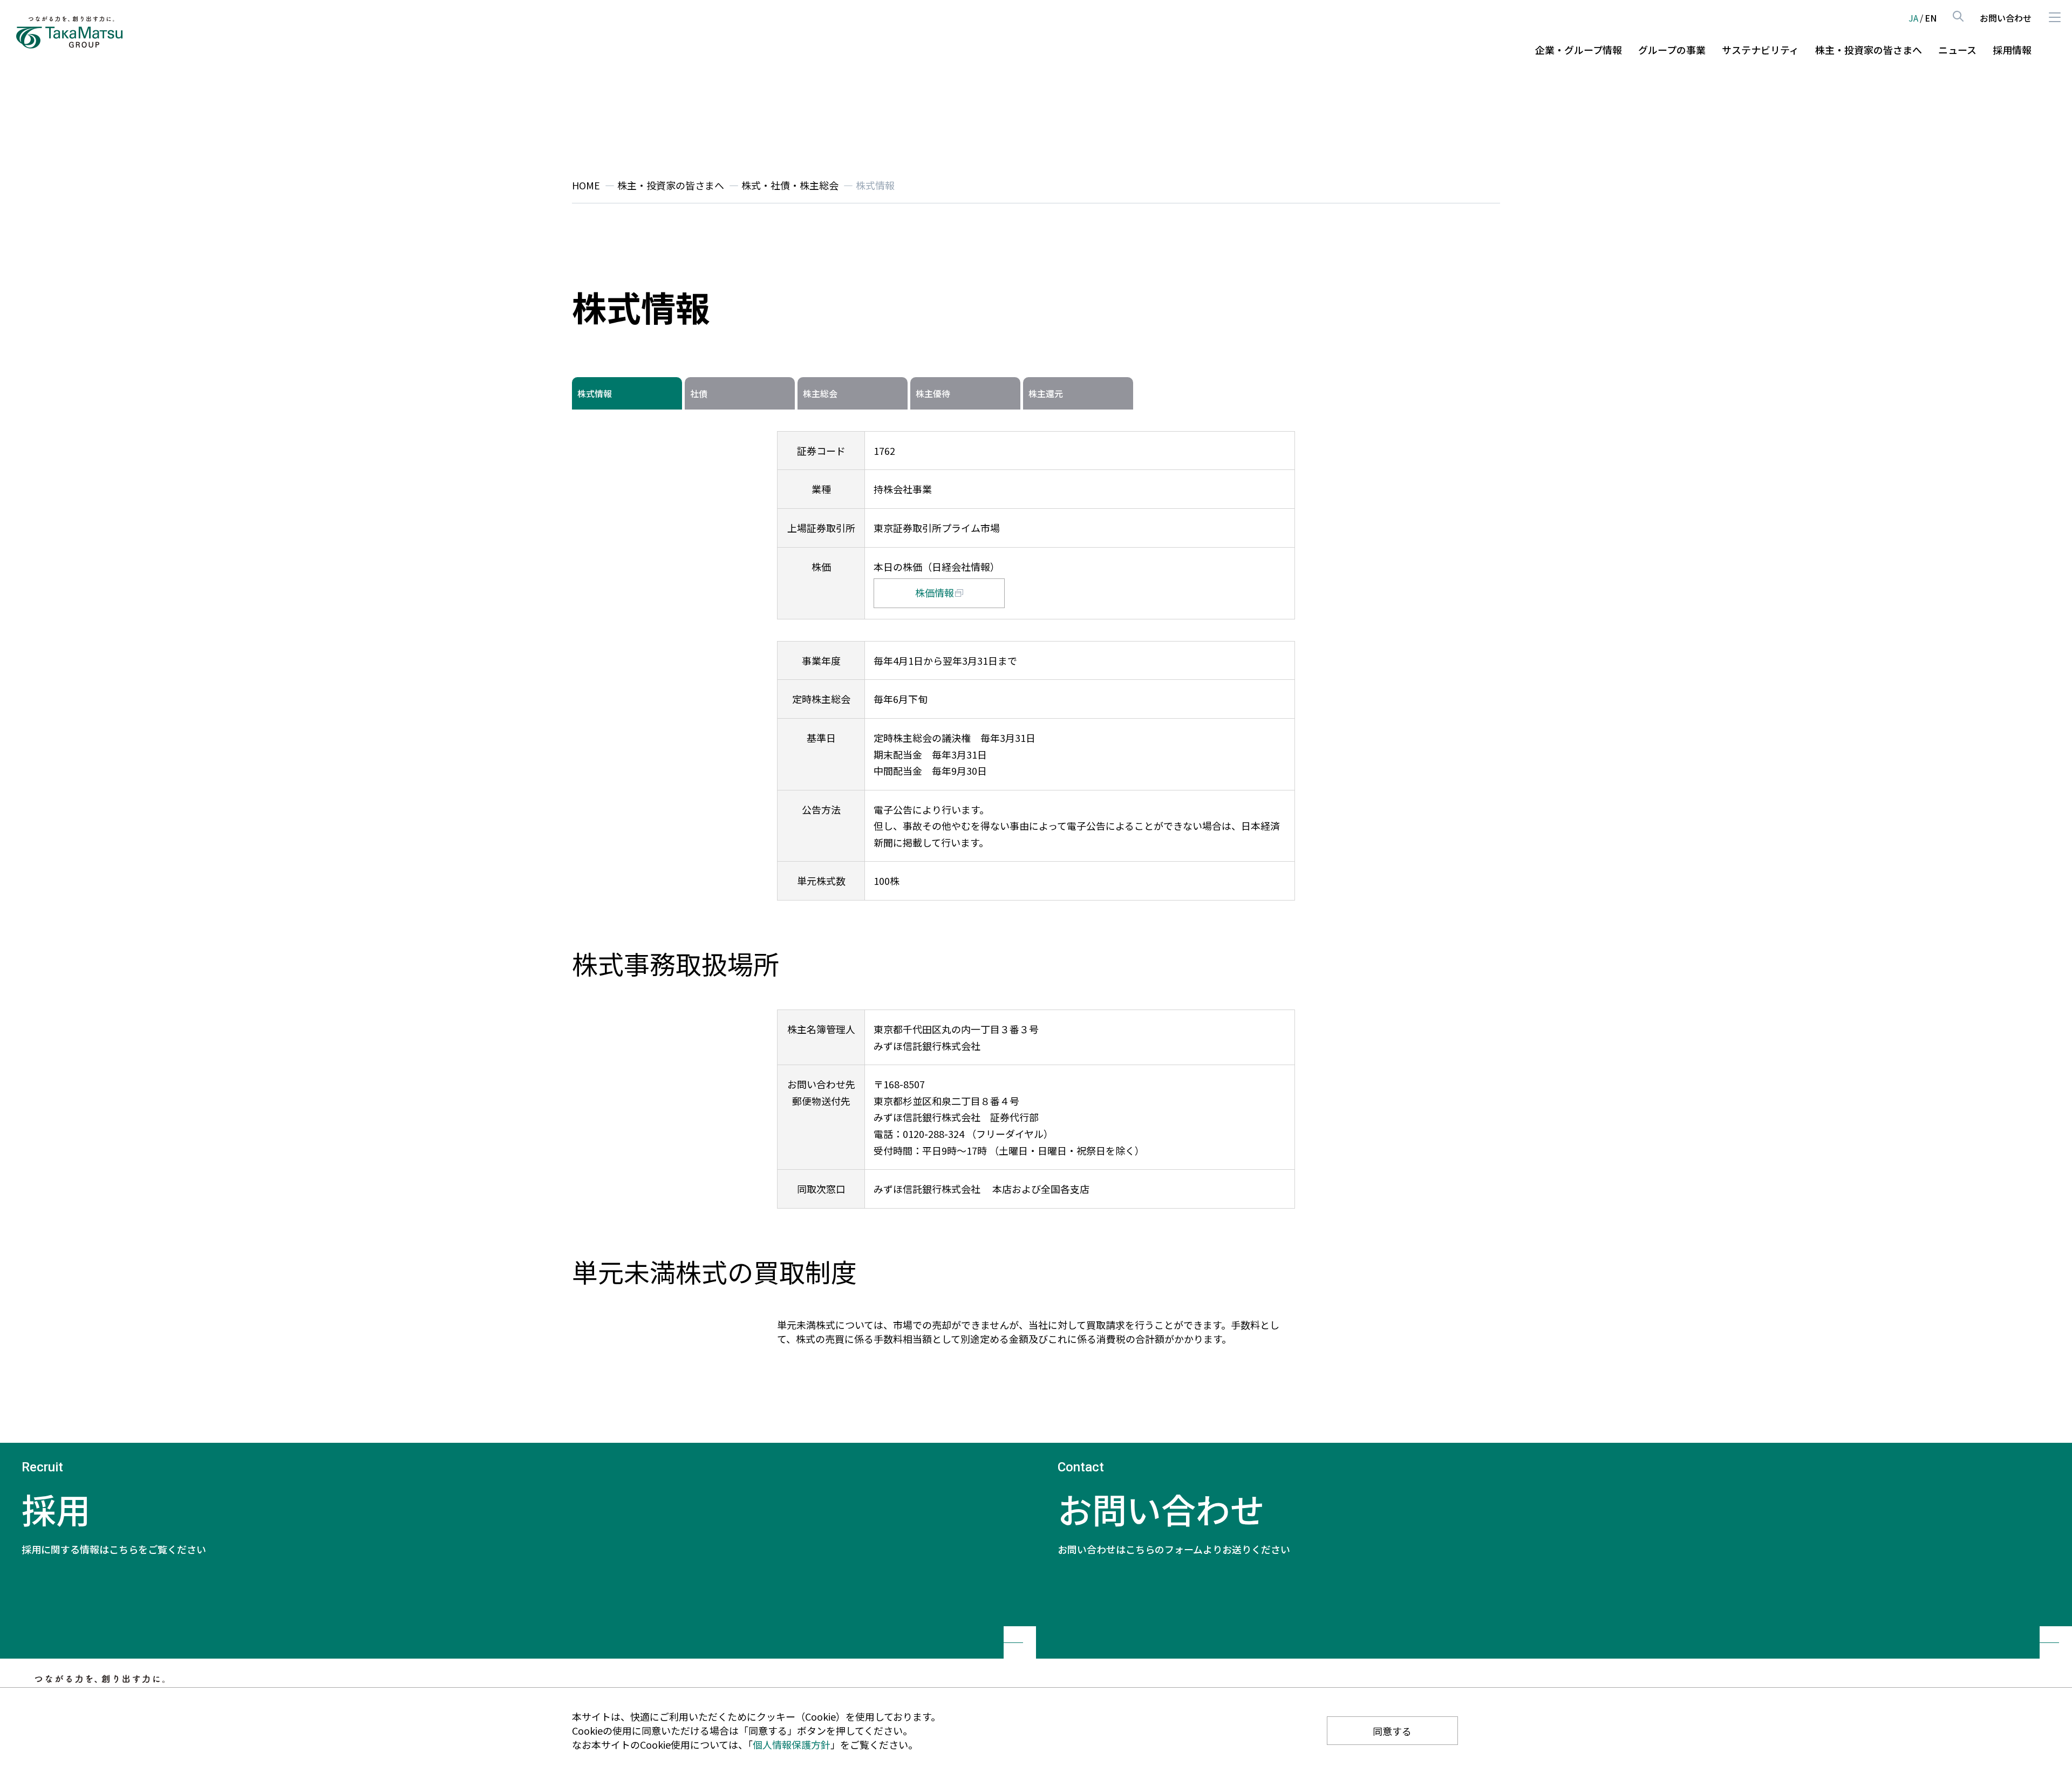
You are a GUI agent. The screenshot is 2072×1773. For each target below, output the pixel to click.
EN (1931, 18)
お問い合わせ (2006, 18)
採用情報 (2012, 50)
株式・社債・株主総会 (790, 185)
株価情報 (935, 592)
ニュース (1957, 50)
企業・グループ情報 (1579, 50)
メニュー (2054, 17)
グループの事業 (1672, 50)
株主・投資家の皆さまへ (1869, 50)
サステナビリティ (1760, 50)
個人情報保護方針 (792, 1744)
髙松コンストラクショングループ (70, 32)
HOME (586, 185)
